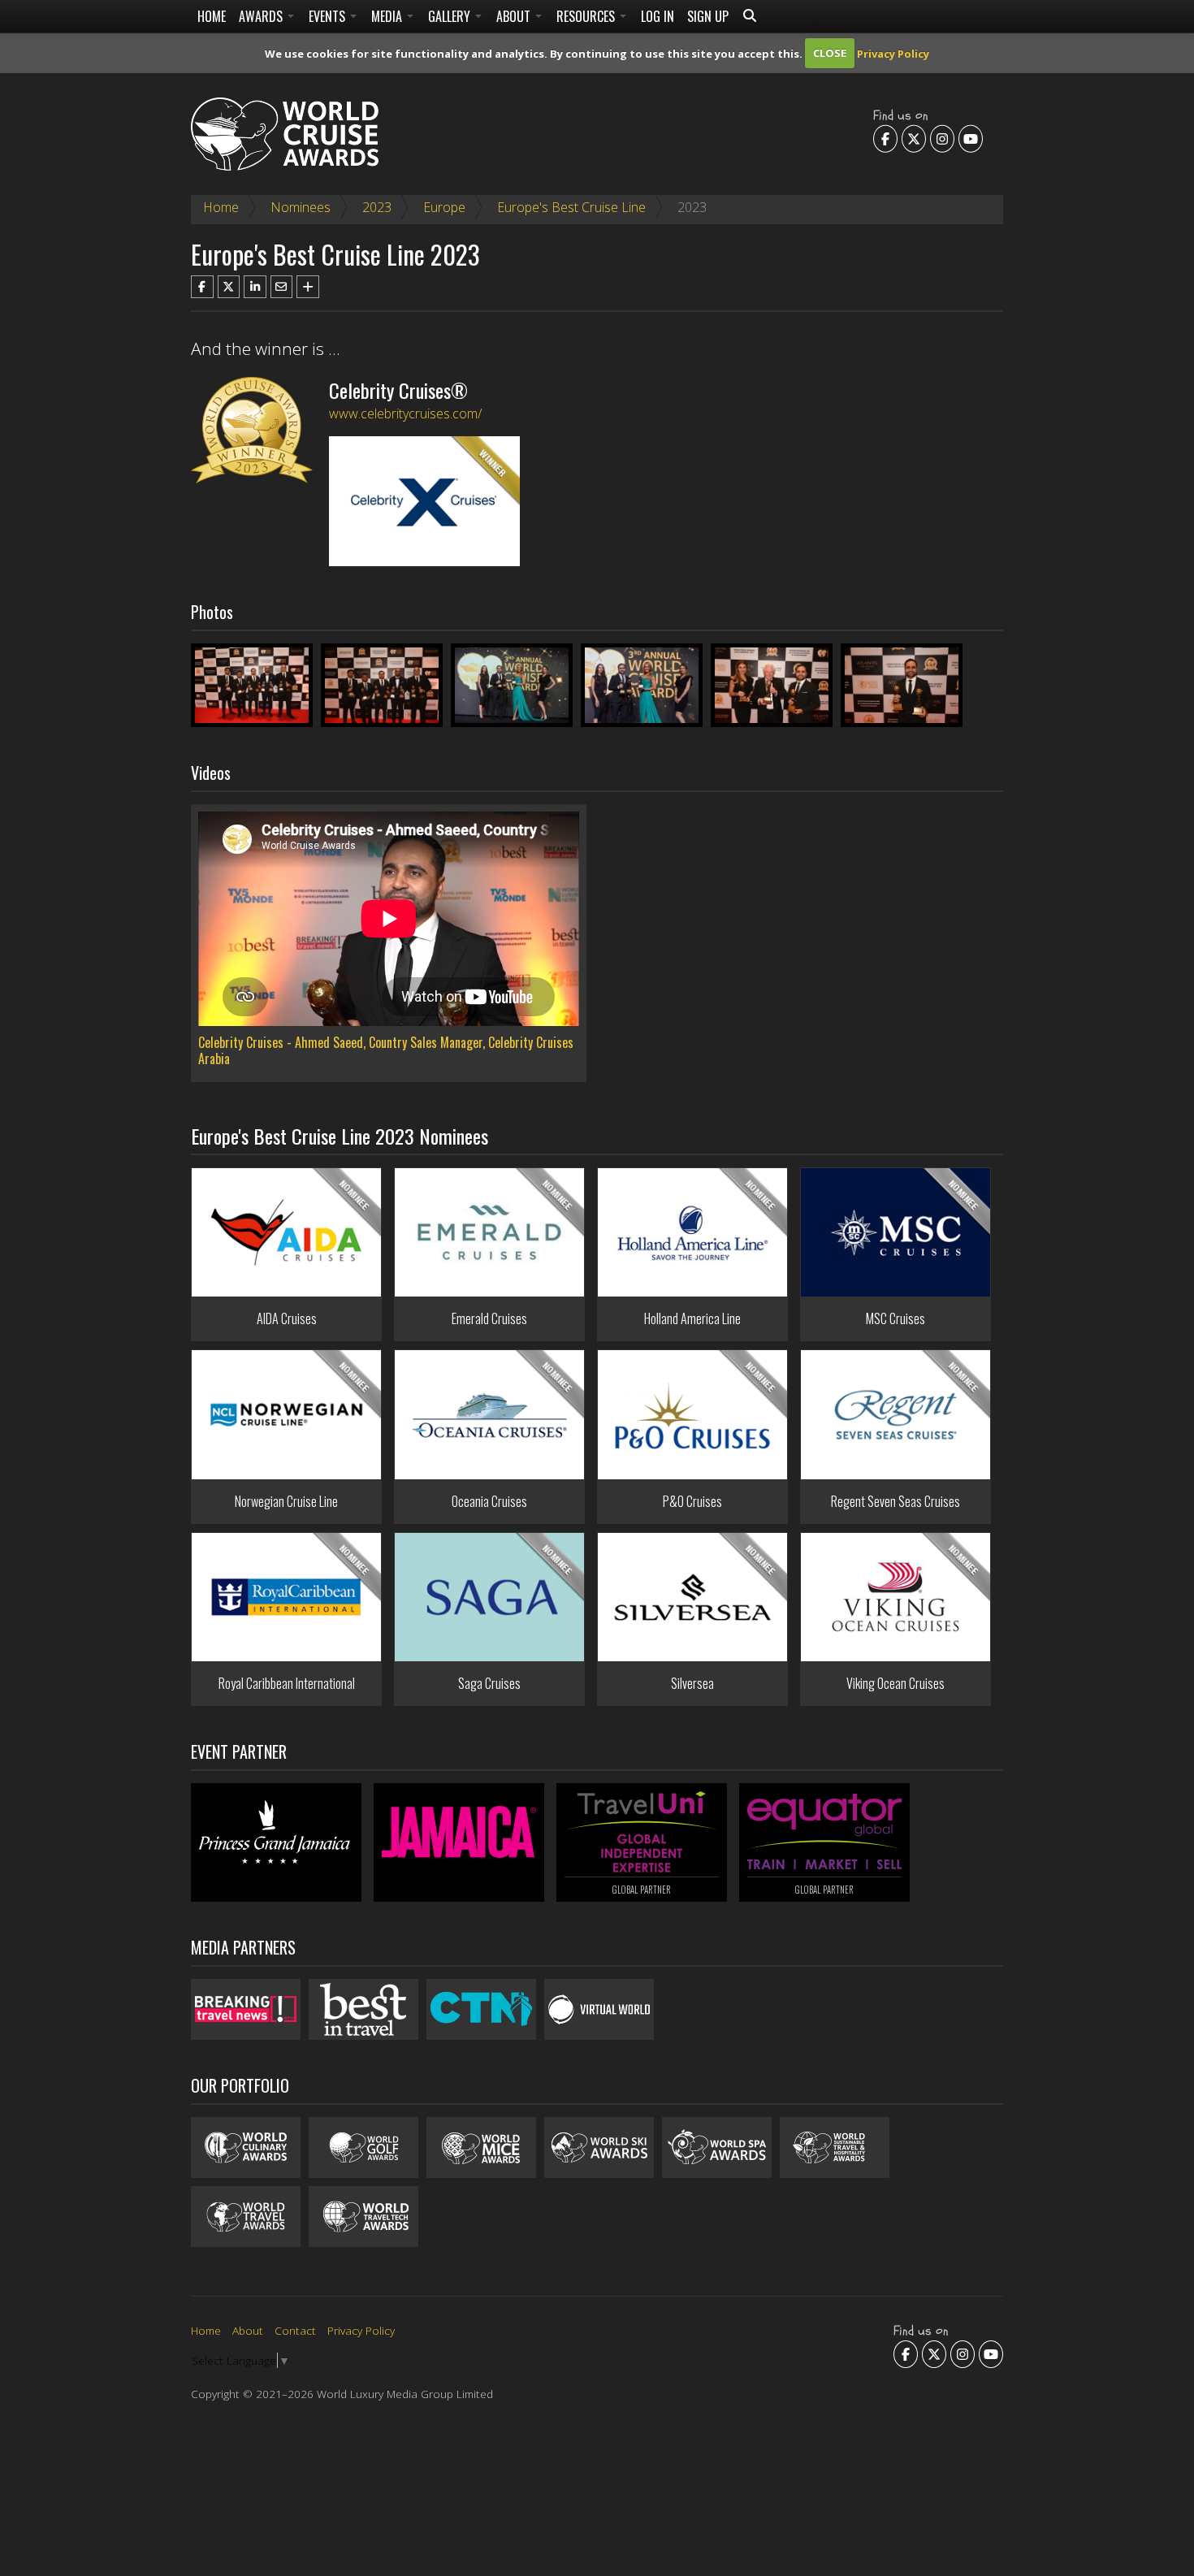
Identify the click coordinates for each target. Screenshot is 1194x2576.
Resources (587, 16)
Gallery (451, 16)
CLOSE (830, 53)
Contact (295, 2330)
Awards (262, 16)
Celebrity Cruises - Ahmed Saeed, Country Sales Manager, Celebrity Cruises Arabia (386, 1050)
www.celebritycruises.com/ (405, 413)
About (515, 16)
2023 (377, 207)
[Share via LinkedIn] (255, 287)
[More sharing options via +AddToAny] (308, 287)
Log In (658, 16)
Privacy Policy (893, 53)
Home (212, 16)
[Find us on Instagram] (942, 138)
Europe (444, 207)
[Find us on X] (914, 138)
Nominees (301, 207)
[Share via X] (229, 287)
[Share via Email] (282, 287)
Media (388, 16)
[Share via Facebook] (202, 287)
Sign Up (708, 16)
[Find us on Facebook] (885, 138)
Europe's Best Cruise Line (571, 207)
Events (329, 16)
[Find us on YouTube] (971, 138)
